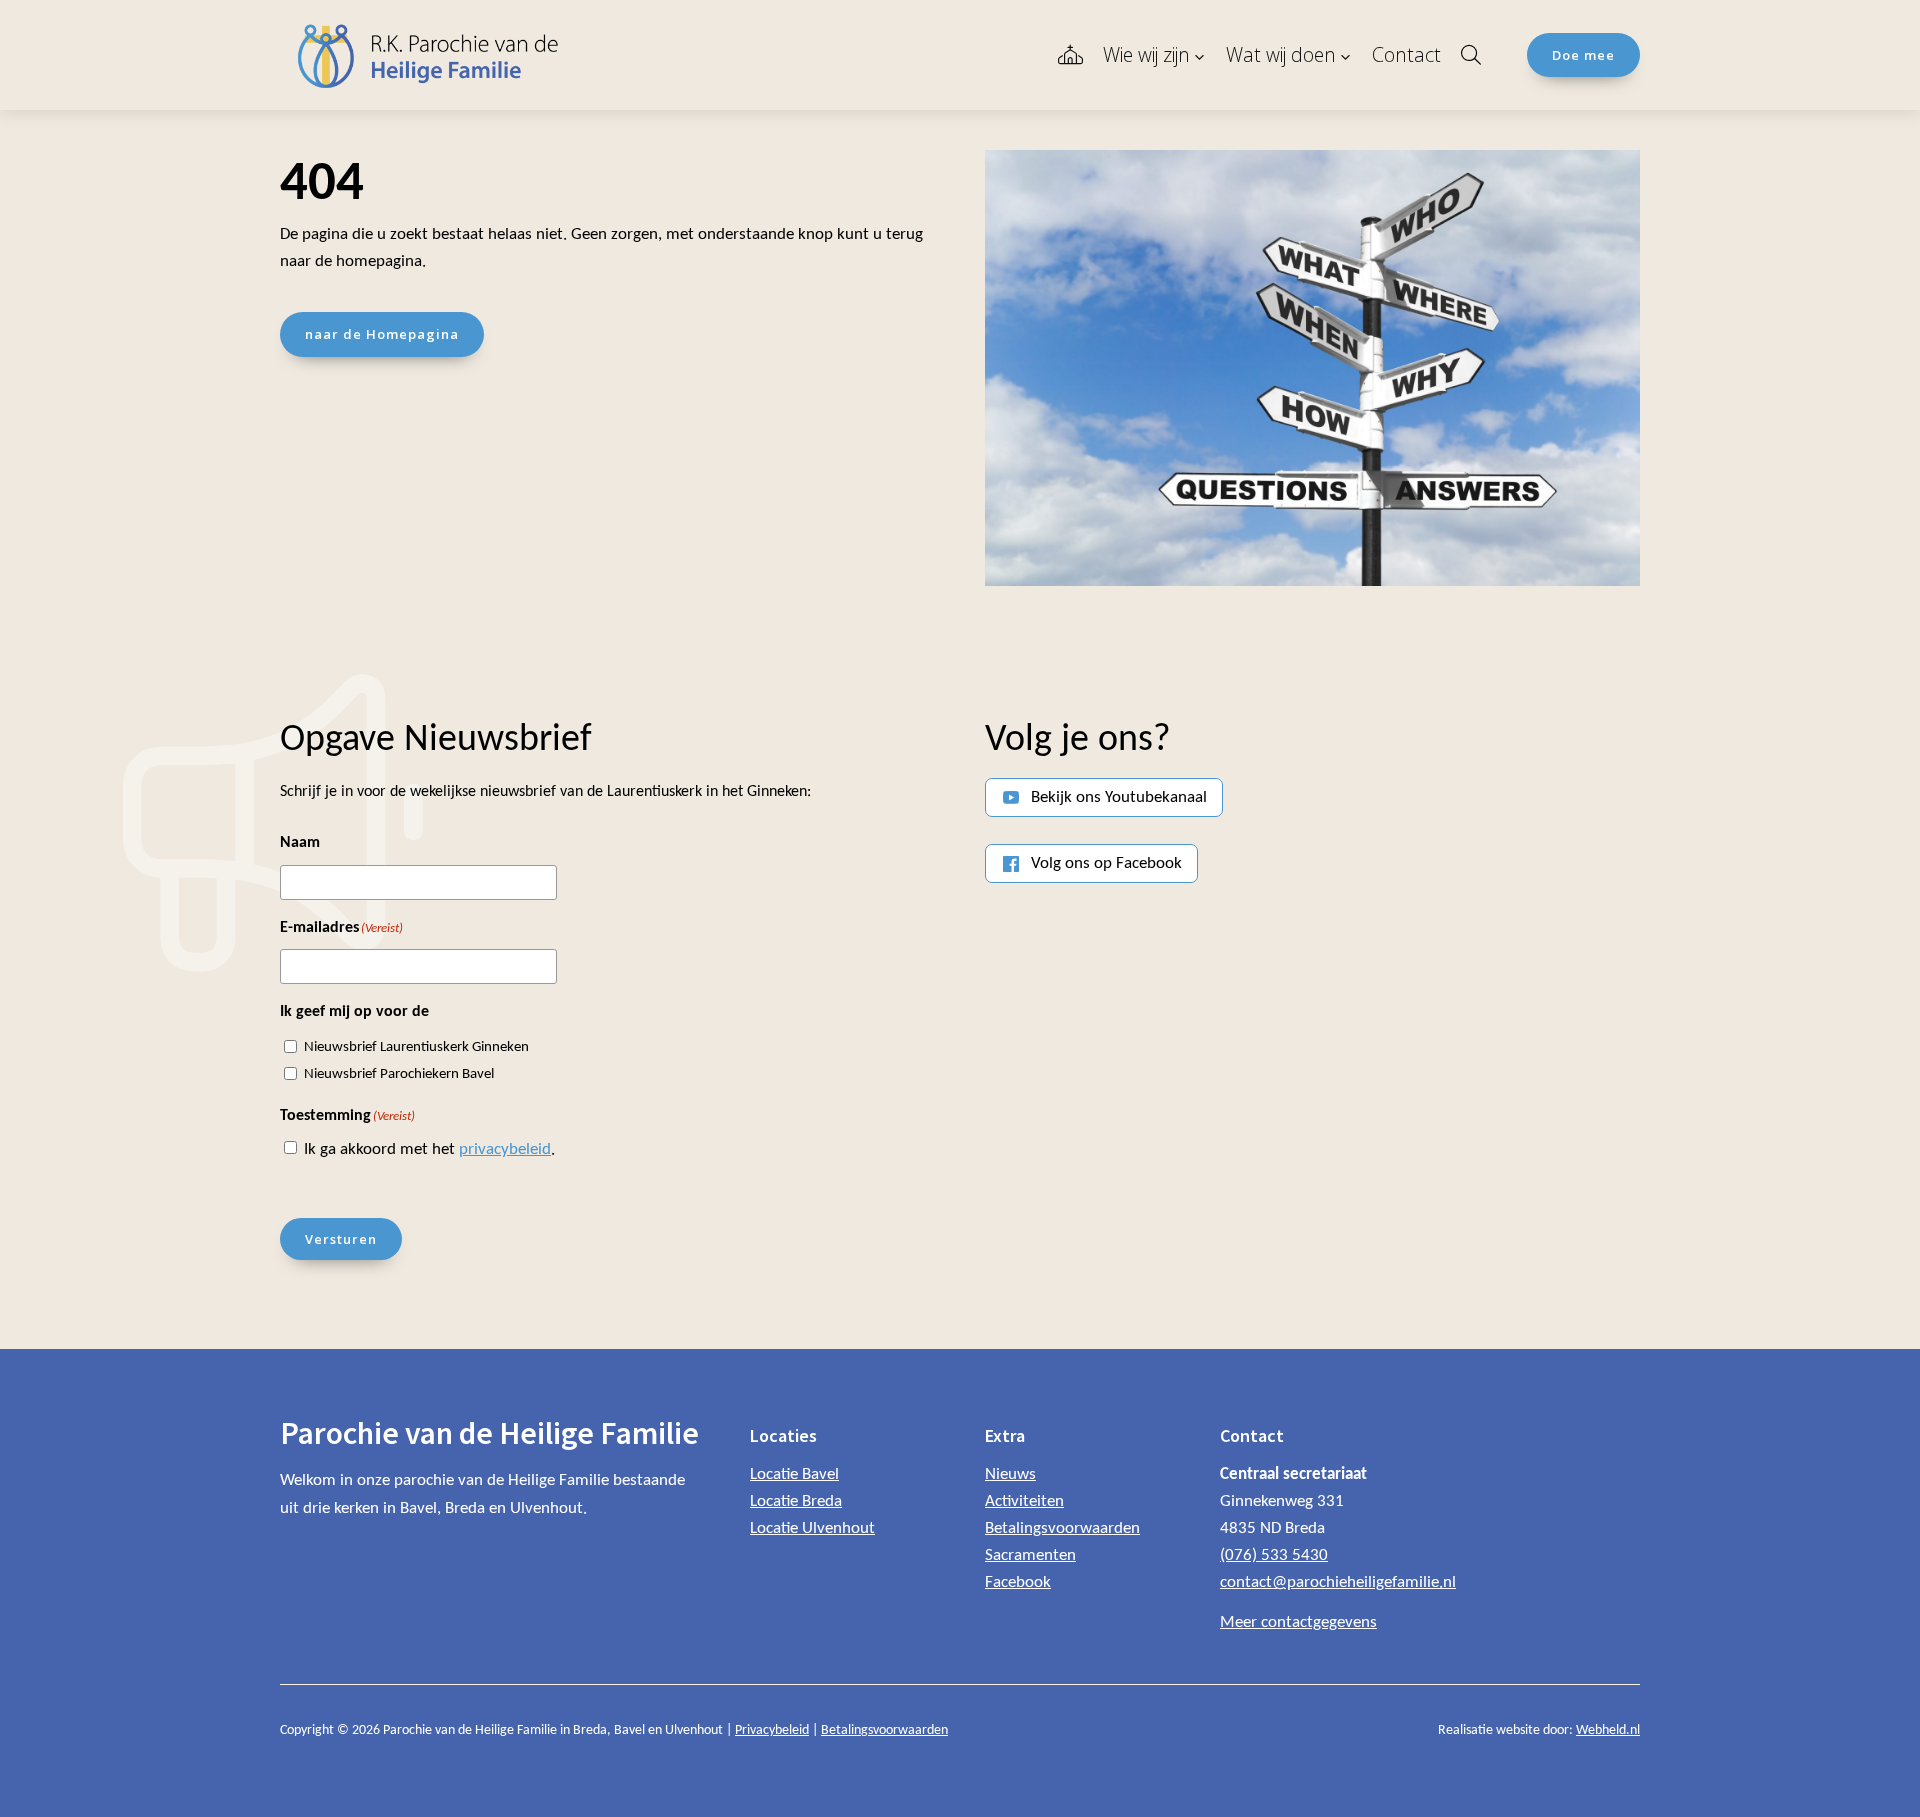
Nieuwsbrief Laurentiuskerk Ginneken (416, 1047)
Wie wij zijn (1146, 54)
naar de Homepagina (382, 334)
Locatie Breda (796, 1501)
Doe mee (1583, 55)
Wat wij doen (1281, 54)
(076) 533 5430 (1274, 1555)
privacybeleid (505, 1149)
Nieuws (1010, 1474)
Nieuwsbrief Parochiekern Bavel (399, 1074)
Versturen (341, 1239)
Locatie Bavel (794, 1474)
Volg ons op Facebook (1106, 863)
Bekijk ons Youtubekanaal (1119, 797)
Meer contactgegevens (1298, 1622)
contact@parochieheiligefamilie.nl (1338, 1582)
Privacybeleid (772, 1730)
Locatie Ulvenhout (812, 1528)
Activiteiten (1024, 1501)
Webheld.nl (1608, 1730)
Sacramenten (1030, 1555)
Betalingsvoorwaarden (1062, 1528)
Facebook (1018, 1582)
